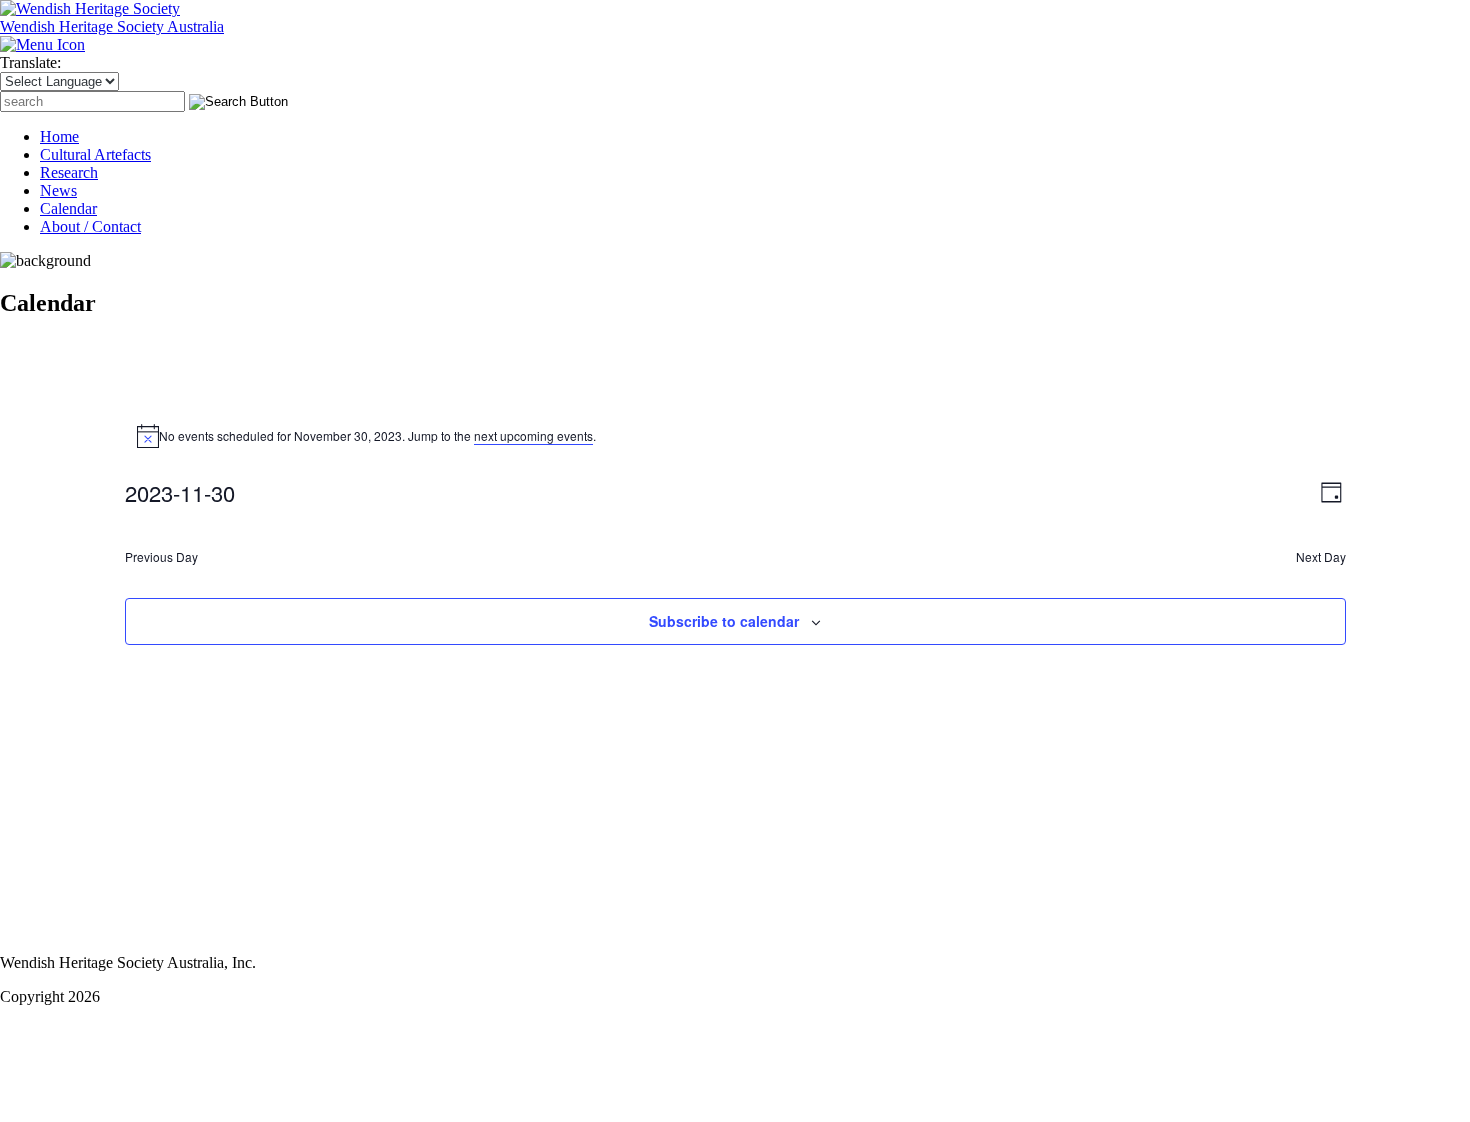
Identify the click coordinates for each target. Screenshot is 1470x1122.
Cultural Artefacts (95, 154)
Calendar (68, 208)
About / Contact (90, 226)
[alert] (735, 436)
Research (69, 172)
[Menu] (42, 44)
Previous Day (161, 557)
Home (59, 136)
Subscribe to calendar (724, 621)
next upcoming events (533, 435)
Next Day (1321, 557)
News (58, 190)
